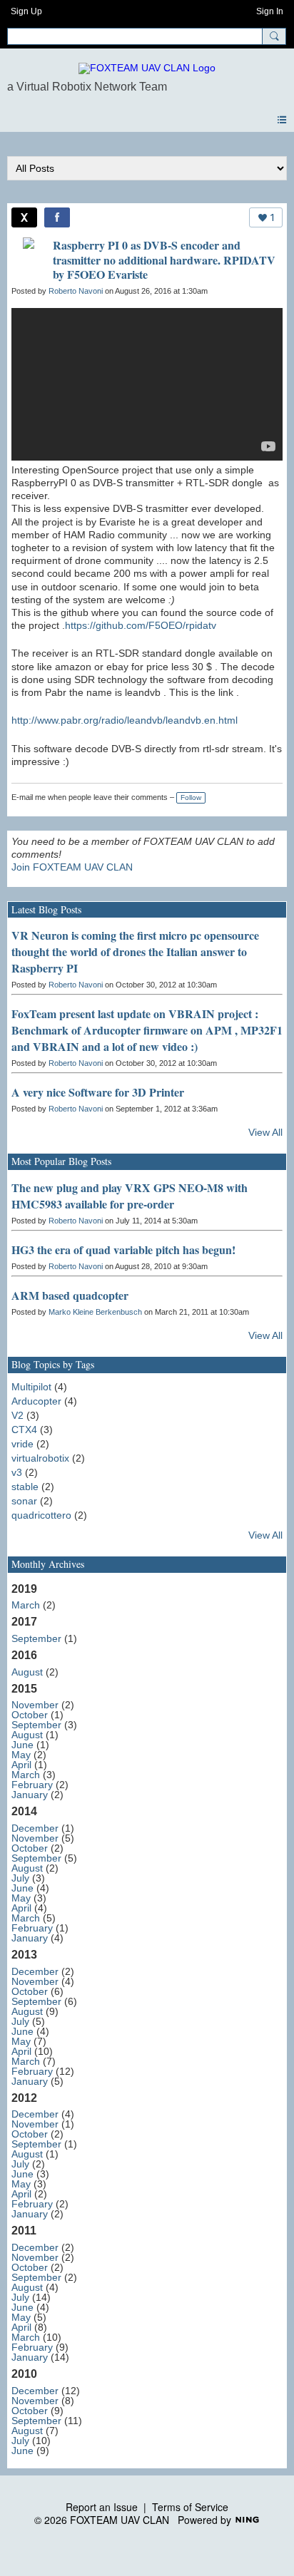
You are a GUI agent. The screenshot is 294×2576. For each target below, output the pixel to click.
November (35, 1705)
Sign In (270, 11)
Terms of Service (190, 2507)
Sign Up (26, 11)
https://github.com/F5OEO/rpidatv (141, 625)
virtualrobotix (40, 1458)
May (21, 1755)
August (27, 1672)
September (36, 1638)
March (26, 1605)
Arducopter (36, 1401)
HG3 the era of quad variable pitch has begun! (123, 1249)
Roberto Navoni (76, 291)
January (30, 1795)
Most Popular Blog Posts (61, 1161)
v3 (17, 1472)
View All (265, 1132)
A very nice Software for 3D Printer (98, 1092)
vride (22, 1444)
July (20, 1878)
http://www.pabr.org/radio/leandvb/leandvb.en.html (125, 720)
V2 (17, 1415)
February (32, 1785)
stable (25, 1487)
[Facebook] (57, 217)
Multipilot (31, 1387)
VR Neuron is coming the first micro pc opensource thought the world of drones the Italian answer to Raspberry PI (135, 951)
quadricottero (41, 1515)
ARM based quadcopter (70, 1295)
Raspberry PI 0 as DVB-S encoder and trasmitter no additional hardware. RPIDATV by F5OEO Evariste (164, 260)
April (21, 1765)
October (30, 1715)
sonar (24, 1501)
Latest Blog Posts (46, 909)
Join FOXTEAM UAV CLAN (72, 867)
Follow (191, 797)
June (22, 1745)
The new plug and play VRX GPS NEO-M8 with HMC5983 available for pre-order (130, 1196)
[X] (24, 217)
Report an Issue (102, 2507)
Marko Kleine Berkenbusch (95, 1312)
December (35, 1828)
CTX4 (24, 1430)
